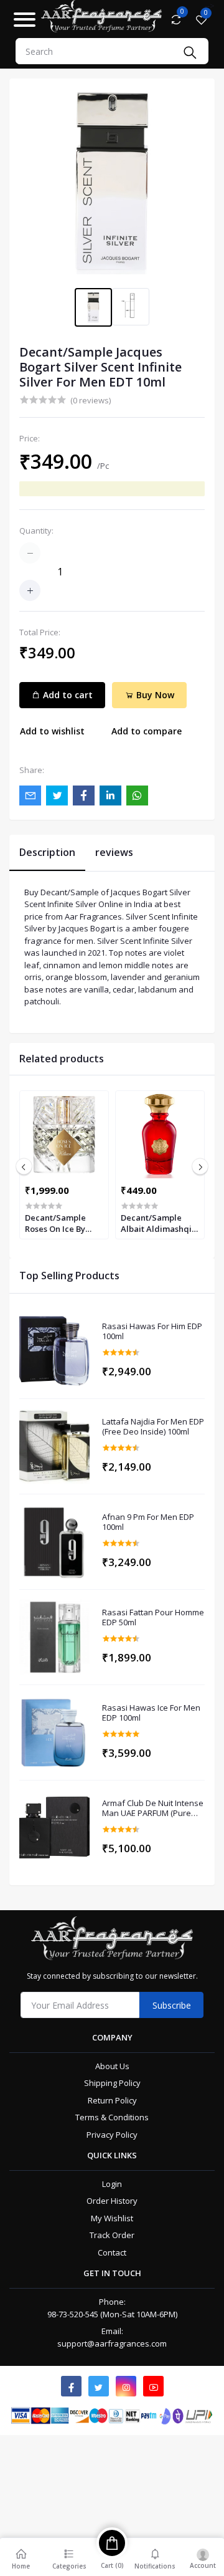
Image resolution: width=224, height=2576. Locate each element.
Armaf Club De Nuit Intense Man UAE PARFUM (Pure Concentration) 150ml (153, 1808)
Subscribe (172, 2005)
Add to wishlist (52, 731)
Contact (112, 2252)
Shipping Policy (112, 2083)
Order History (112, 2201)
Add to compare (147, 731)
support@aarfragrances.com (112, 2343)
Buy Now (154, 695)
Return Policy (112, 2100)
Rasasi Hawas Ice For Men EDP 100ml (151, 1713)
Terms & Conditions (112, 2117)
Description (47, 852)
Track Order (112, 2235)
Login (112, 2184)
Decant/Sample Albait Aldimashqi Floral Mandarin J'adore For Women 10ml (158, 1223)
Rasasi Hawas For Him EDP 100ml (152, 1331)
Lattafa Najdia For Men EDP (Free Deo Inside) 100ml (153, 1427)
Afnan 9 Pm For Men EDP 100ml (148, 1522)
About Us (112, 2066)
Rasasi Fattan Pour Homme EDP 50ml (153, 1617)
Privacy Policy (112, 2135)
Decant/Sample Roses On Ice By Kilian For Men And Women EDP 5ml (62, 1223)
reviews (114, 852)
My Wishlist (112, 2218)
